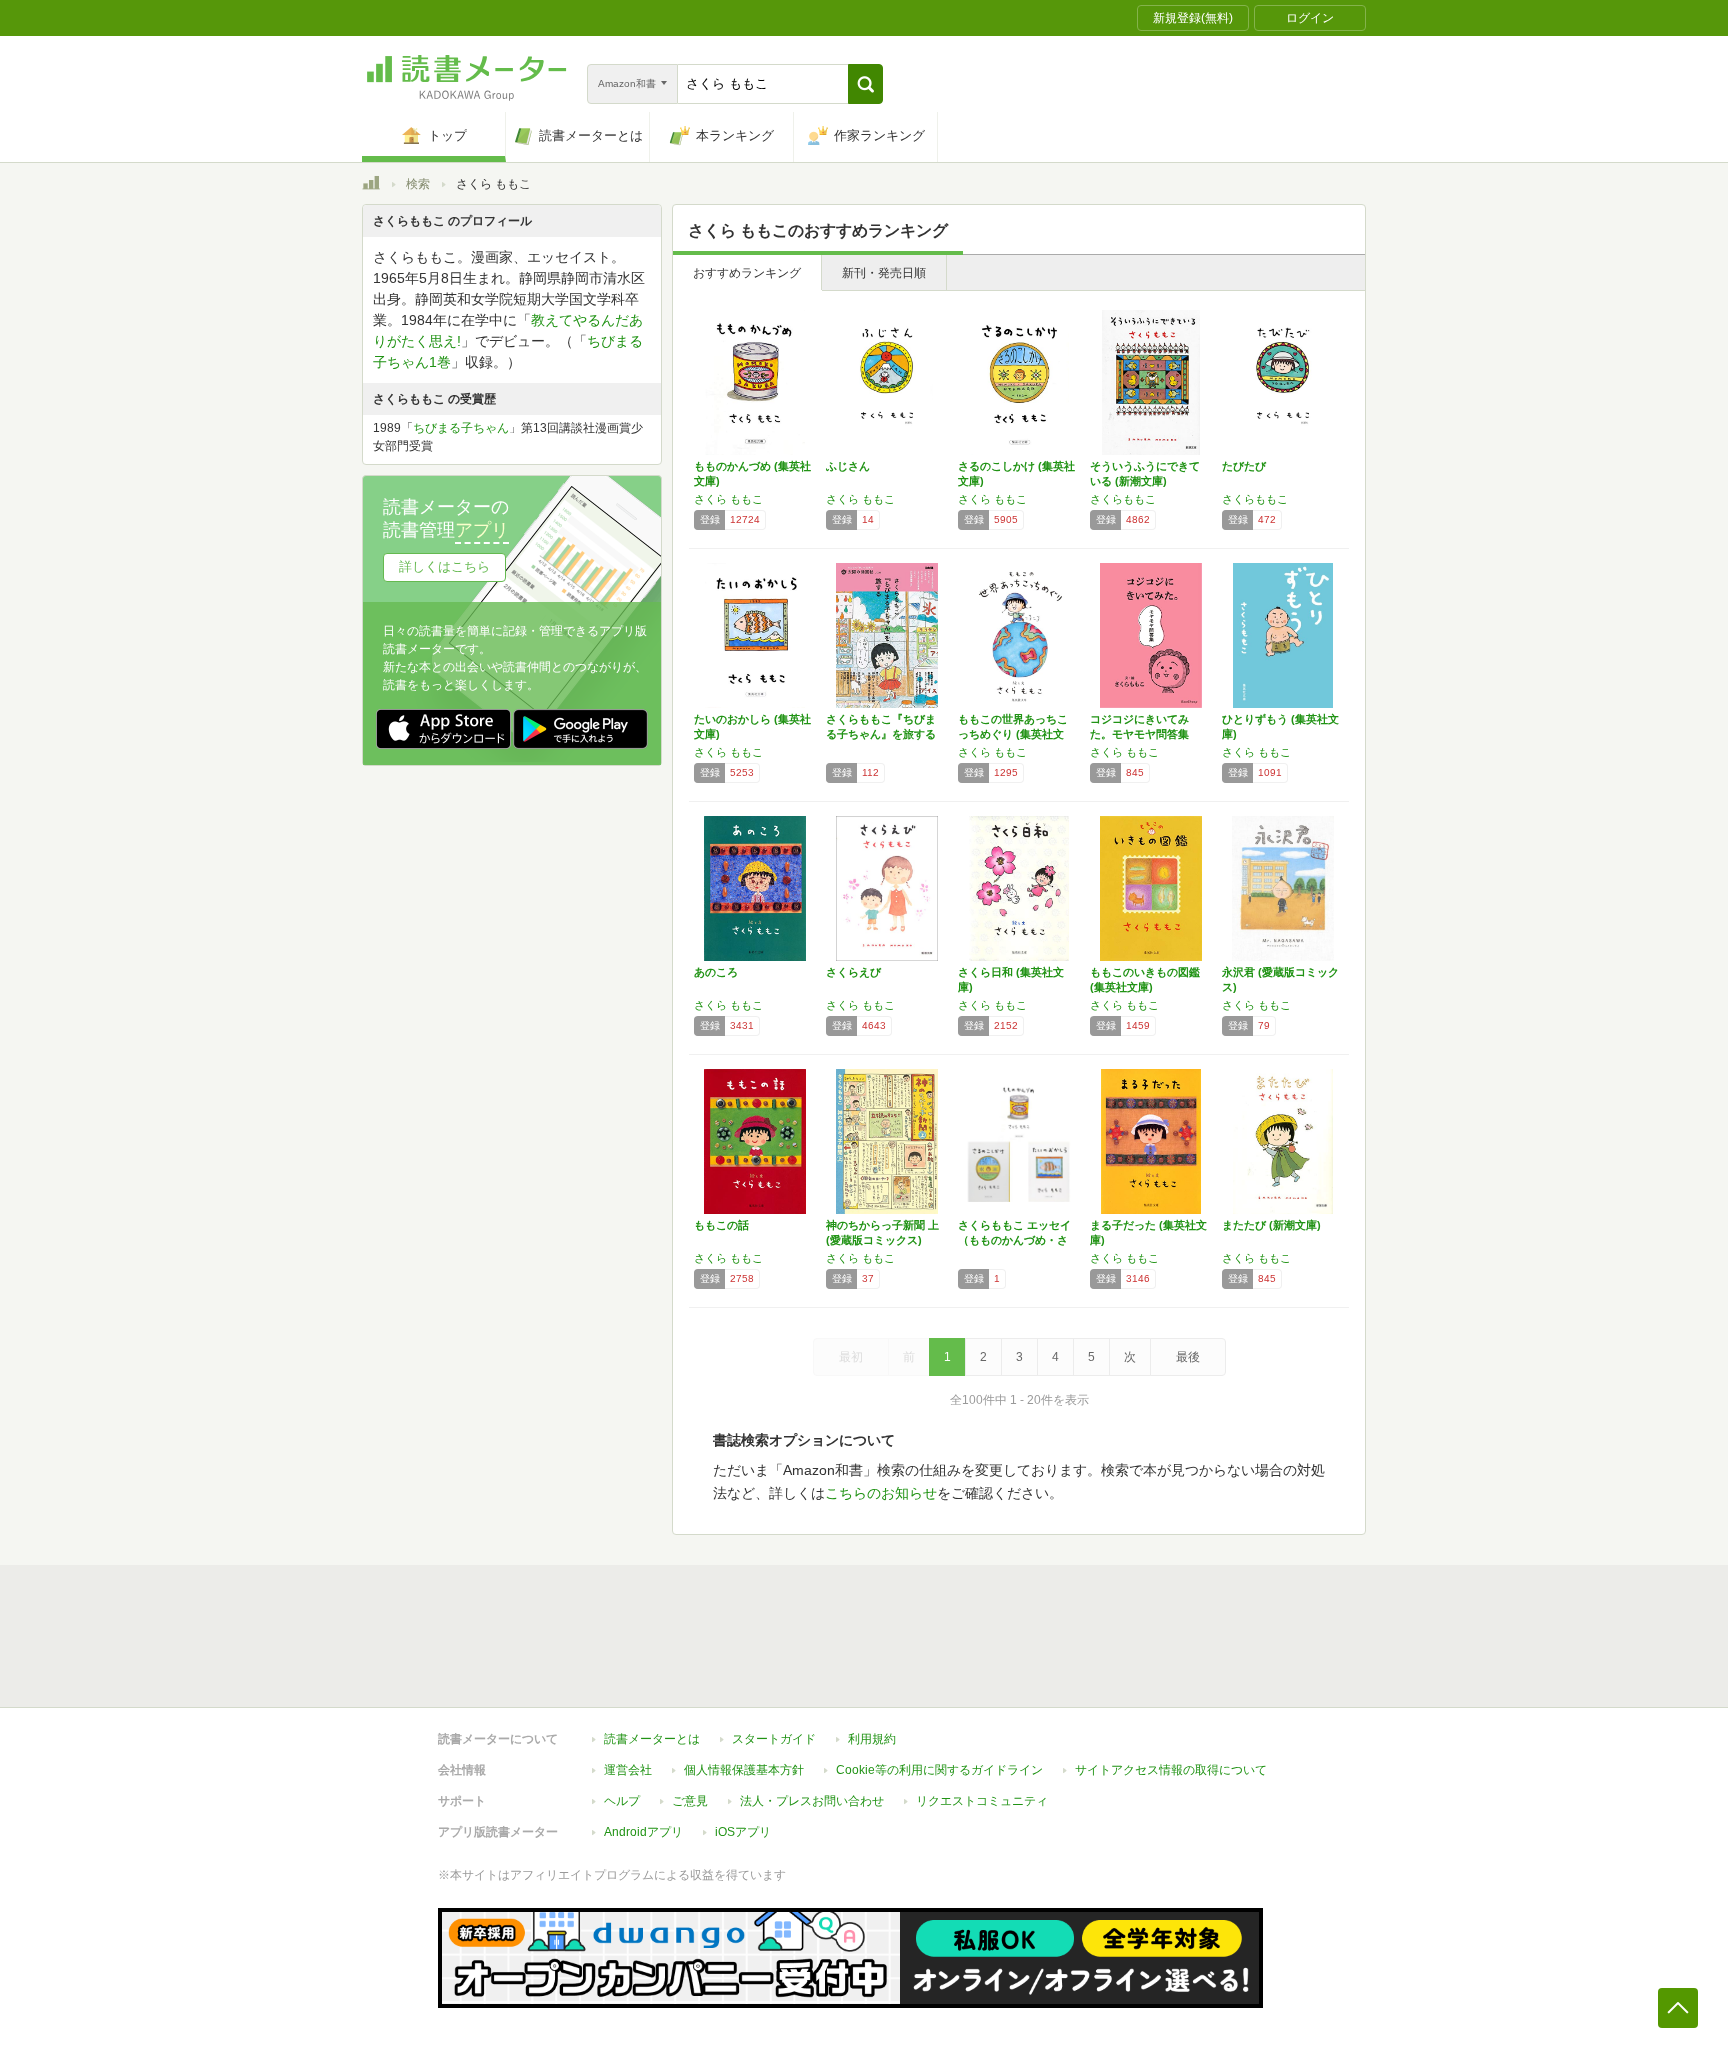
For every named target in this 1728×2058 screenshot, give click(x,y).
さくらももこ (1123, 499)
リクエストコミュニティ (982, 1801)
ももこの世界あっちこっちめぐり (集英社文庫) (1013, 734)
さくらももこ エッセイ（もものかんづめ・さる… (1014, 1240)
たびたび (1244, 466)
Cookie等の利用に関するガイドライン (939, 1770)
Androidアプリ (643, 1832)
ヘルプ (622, 1801)
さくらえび (853, 972)
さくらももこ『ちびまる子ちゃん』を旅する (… (881, 734)
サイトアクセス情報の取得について (1171, 1770)
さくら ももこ (728, 499)
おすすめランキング (747, 273)
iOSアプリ (743, 1832)
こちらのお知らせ (881, 1493)
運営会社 (628, 1770)
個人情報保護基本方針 (744, 1770)
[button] (865, 84)
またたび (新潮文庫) (1271, 1225)
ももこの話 (721, 1225)
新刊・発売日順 (884, 273)
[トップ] (371, 186)
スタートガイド (774, 1739)
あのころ (716, 972)
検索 (418, 184)
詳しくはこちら (444, 566)
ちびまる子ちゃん (461, 428)
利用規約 (872, 1739)
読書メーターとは (652, 1739)
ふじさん (848, 466)
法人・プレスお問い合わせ (812, 1801)
